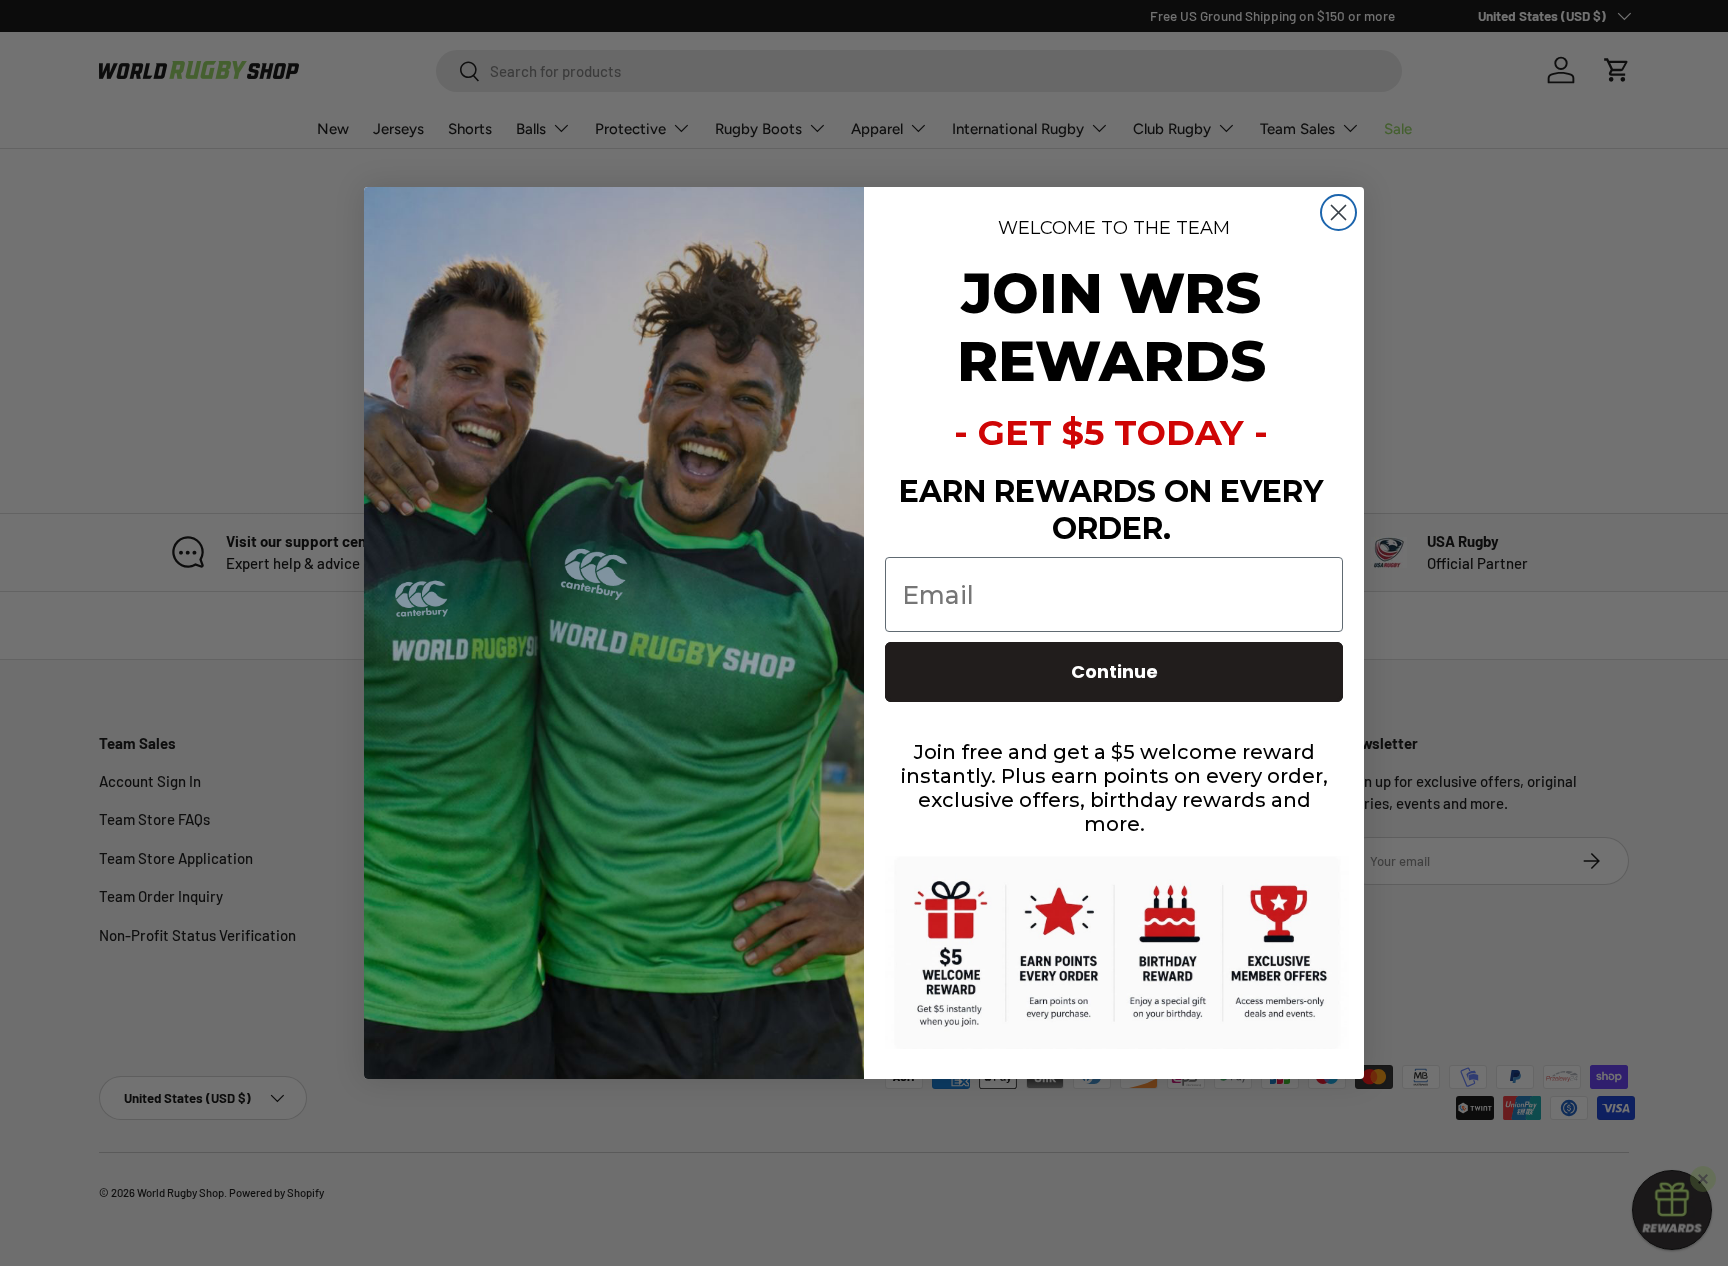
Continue (1114, 671)
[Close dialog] (1338, 212)
